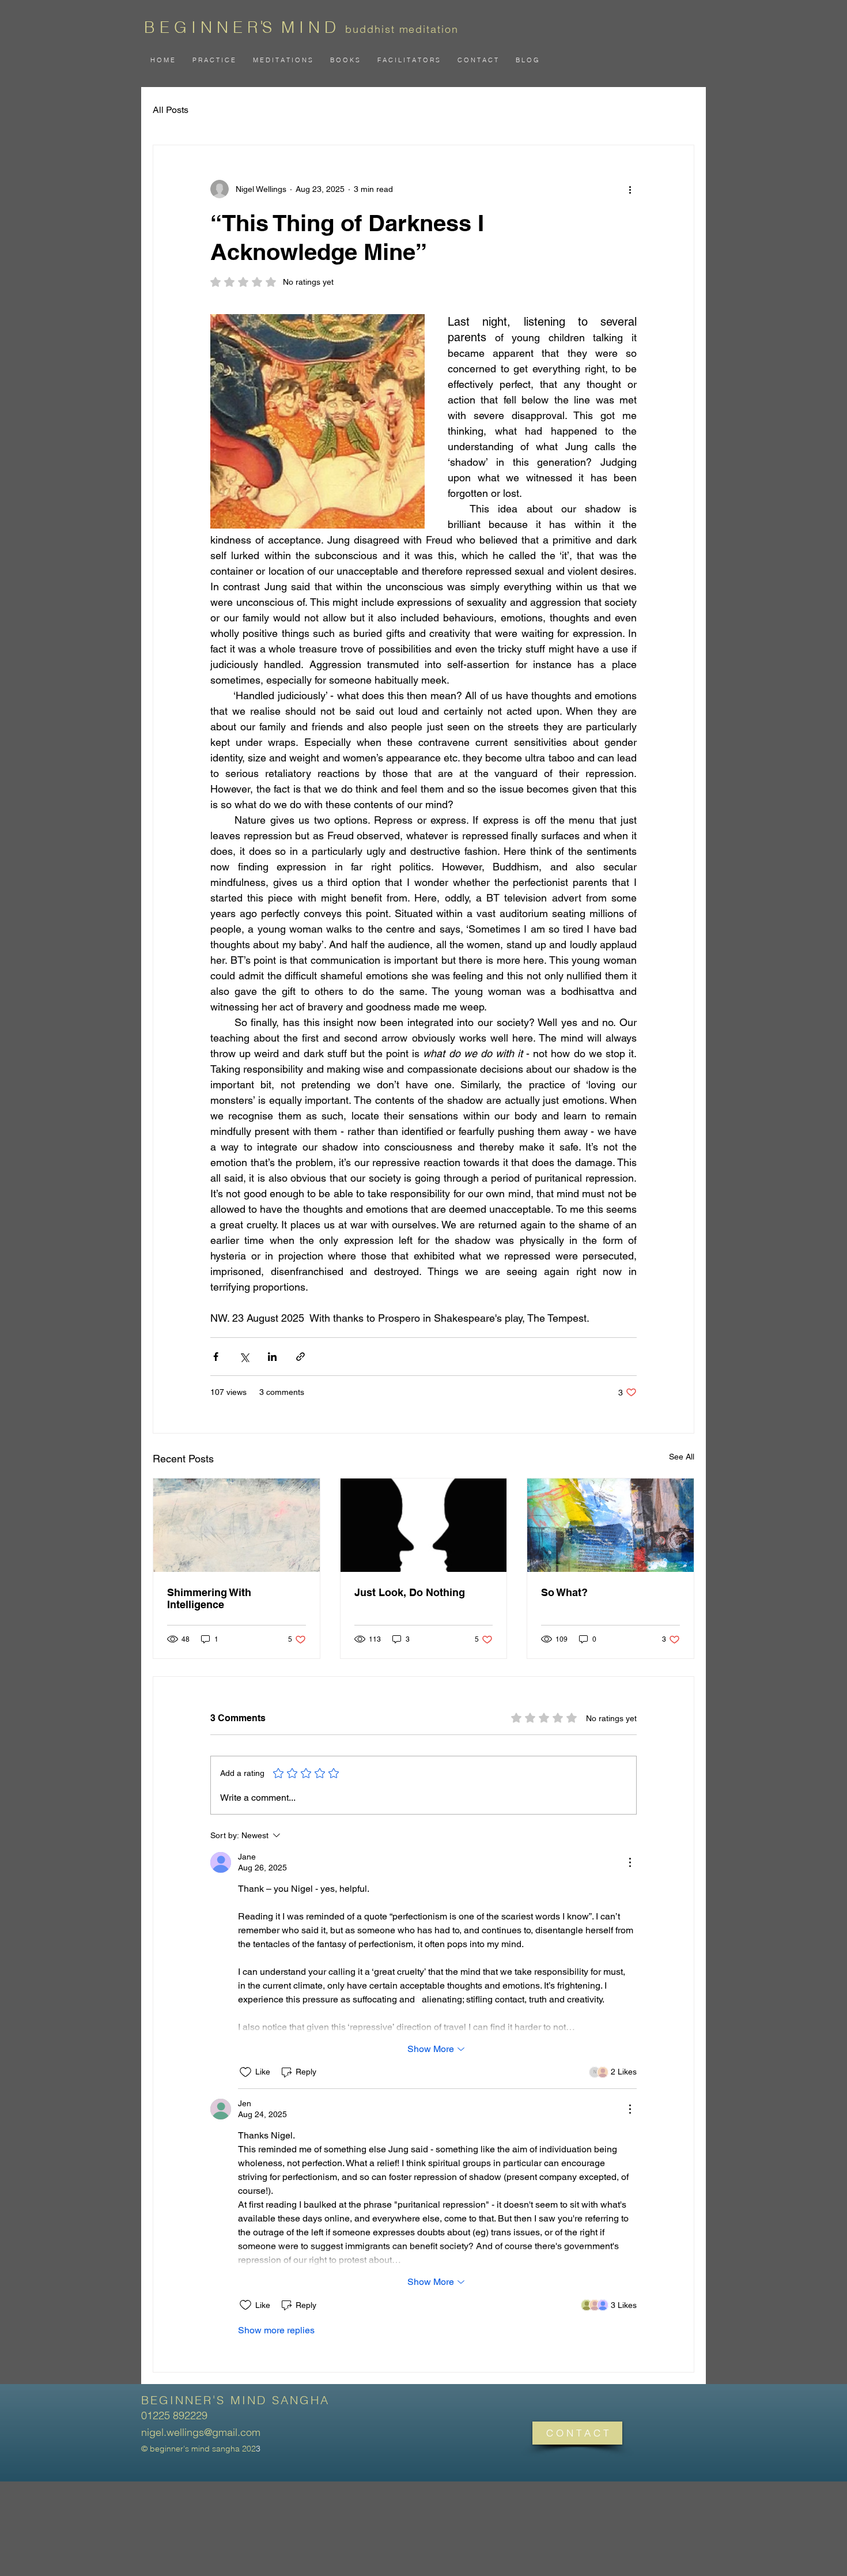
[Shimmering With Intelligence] (237, 1525)
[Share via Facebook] (216, 1357)
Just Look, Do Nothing (410, 1592)
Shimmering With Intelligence (209, 1598)
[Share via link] (300, 1357)
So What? (564, 1592)
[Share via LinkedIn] (272, 1357)
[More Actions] (630, 1862)
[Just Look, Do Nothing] (424, 1525)
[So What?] (610, 1525)
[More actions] (630, 189)
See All (682, 1457)
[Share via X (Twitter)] (244, 1357)
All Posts (171, 110)
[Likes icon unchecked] (245, 2072)
